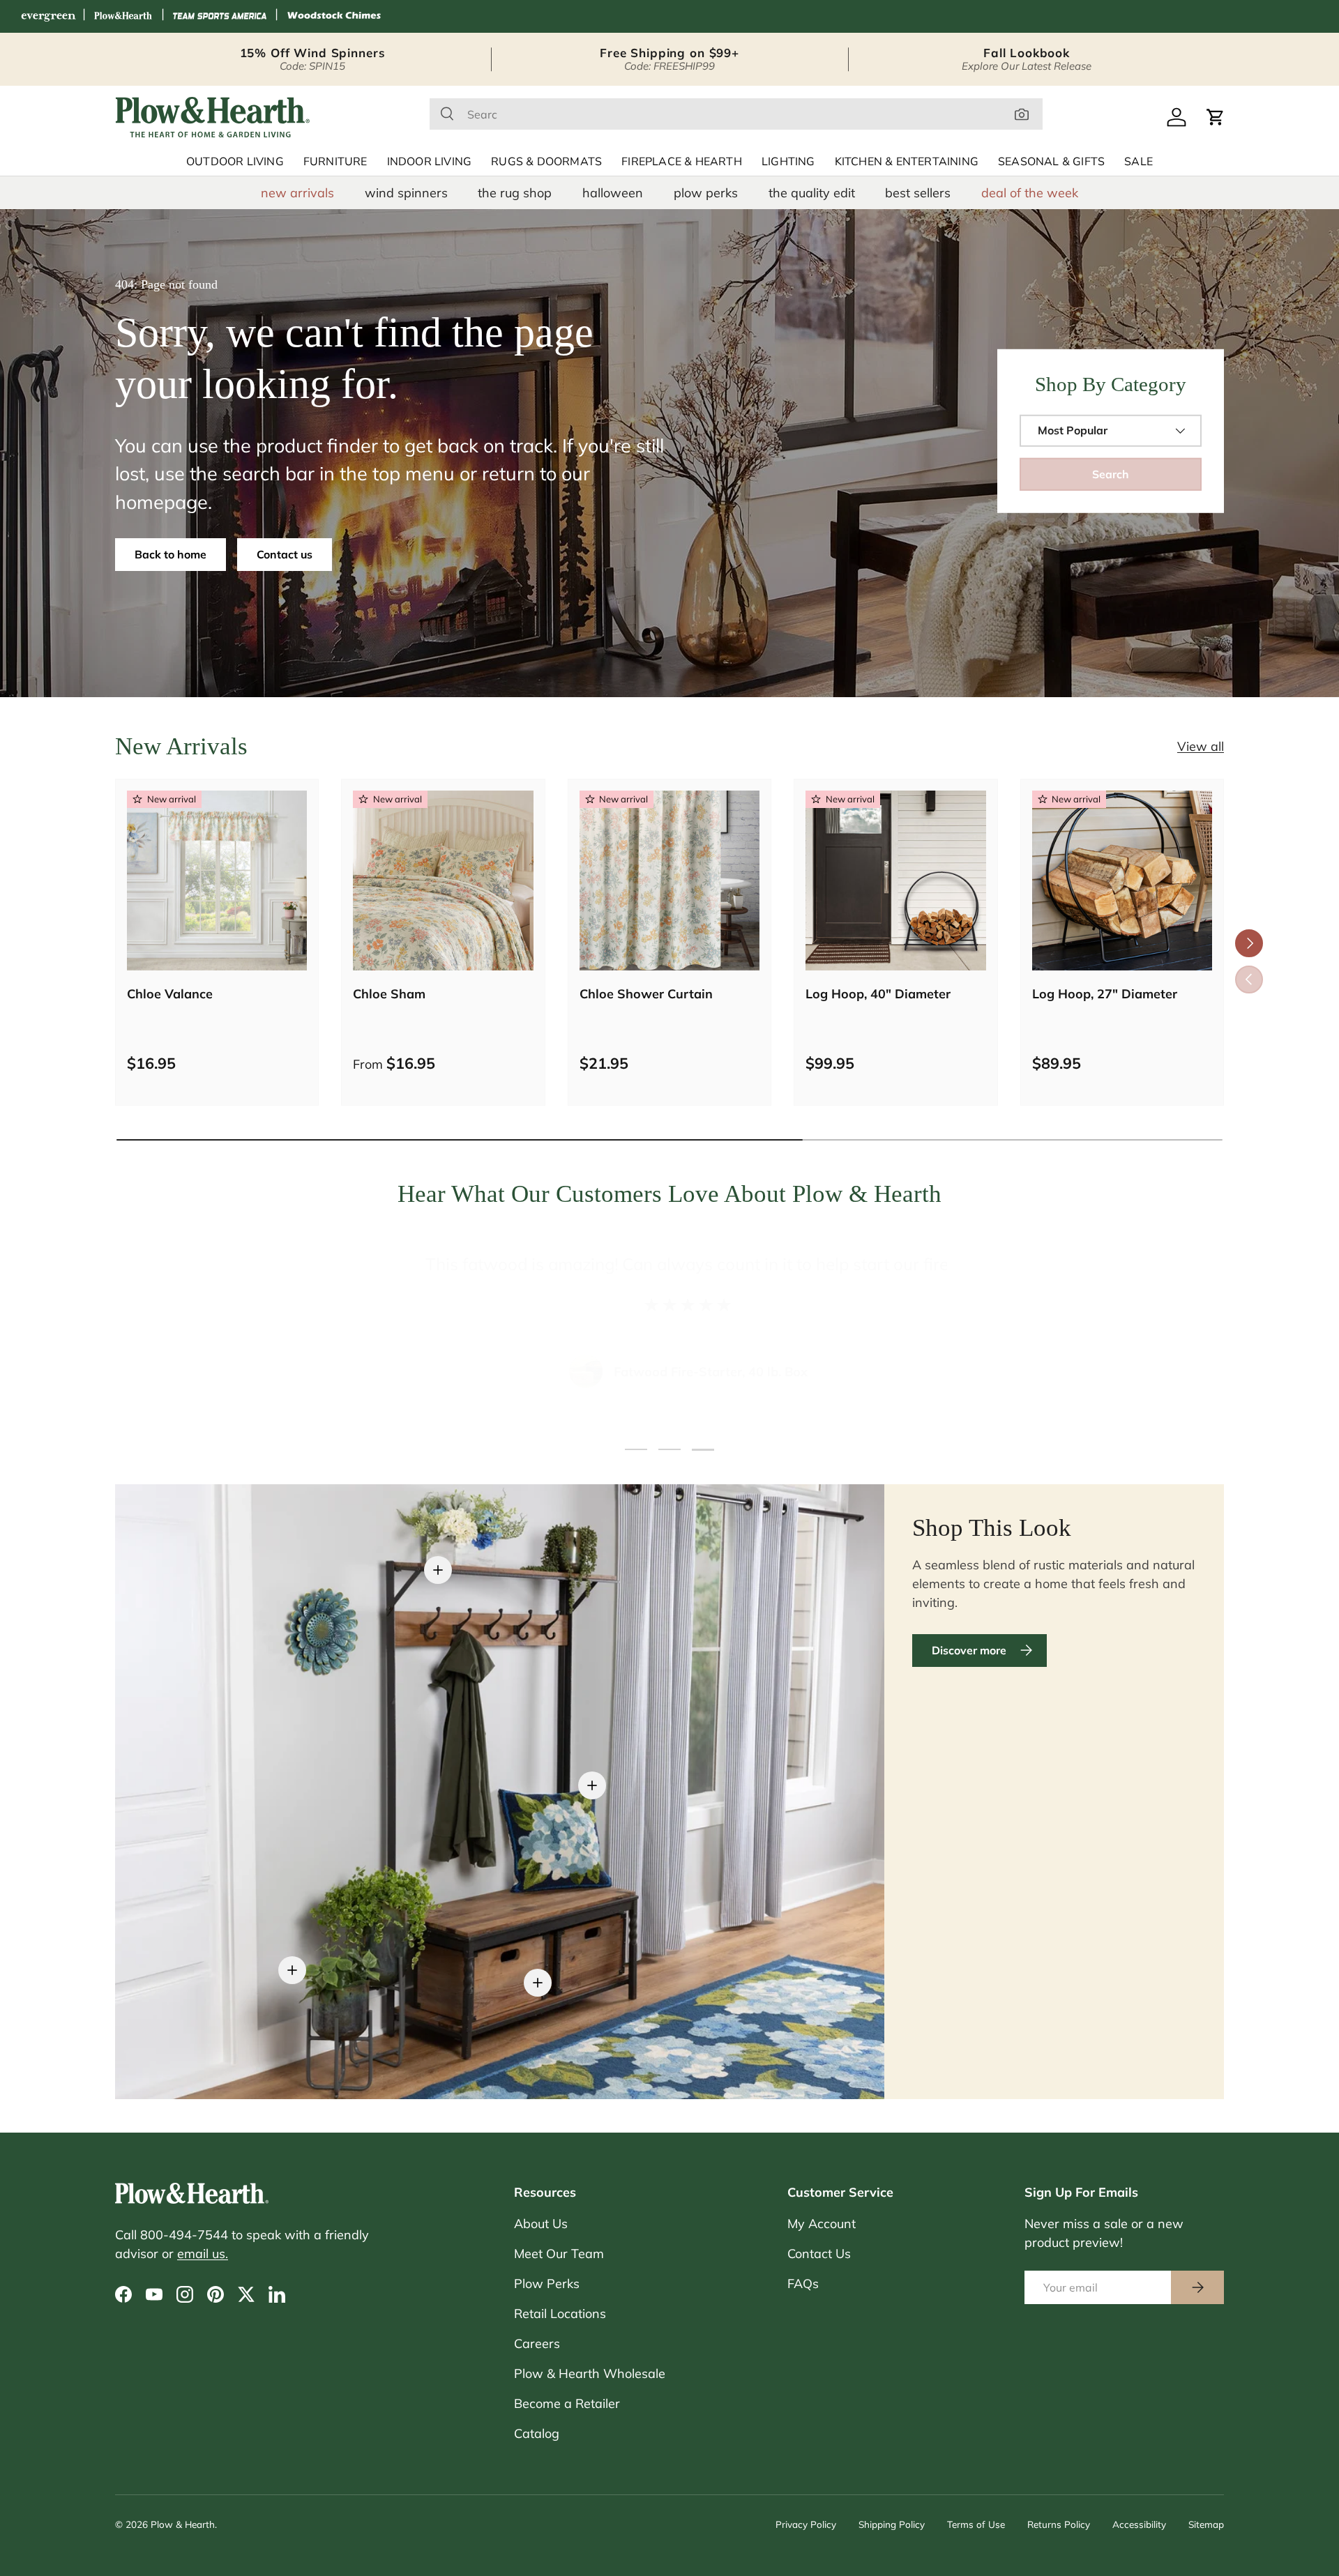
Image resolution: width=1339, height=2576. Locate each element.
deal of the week (1030, 193)
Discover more (969, 1650)
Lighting (788, 162)
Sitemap (1206, 2524)
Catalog (537, 2433)
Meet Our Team (559, 2254)
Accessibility (1139, 2524)
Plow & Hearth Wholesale (590, 2373)
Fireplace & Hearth (682, 162)
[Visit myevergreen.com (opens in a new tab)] (48, 16)
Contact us (285, 554)
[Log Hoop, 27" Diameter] (1122, 881)
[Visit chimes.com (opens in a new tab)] (334, 16)
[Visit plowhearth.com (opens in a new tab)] (123, 16)
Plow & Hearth (183, 2524)
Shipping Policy (892, 2524)
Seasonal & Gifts (1051, 162)
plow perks (706, 193)
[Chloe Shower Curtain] (669, 881)
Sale (1138, 162)
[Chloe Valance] (217, 881)
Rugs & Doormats (546, 162)
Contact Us (819, 2254)
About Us (541, 2224)
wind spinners (406, 193)
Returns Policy (1059, 2524)
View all (1201, 746)
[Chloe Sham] (443, 881)
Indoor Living (430, 162)
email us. (203, 2254)
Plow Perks (547, 2284)
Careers (537, 2343)
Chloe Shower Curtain (646, 994)
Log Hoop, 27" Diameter (1105, 994)
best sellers (918, 193)
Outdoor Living (235, 162)
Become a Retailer (567, 2403)
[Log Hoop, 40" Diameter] (895, 881)
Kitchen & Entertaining (907, 162)
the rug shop (515, 193)
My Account (822, 2224)
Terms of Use (976, 2524)
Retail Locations (560, 2314)
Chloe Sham (389, 994)
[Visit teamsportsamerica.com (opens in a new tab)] (220, 16)
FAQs (803, 2284)
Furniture (335, 162)
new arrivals (297, 193)
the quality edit (812, 193)
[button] (1216, 117)
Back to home (171, 554)
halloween (613, 193)
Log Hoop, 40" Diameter (878, 994)
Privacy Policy (806, 2524)
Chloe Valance (170, 994)
